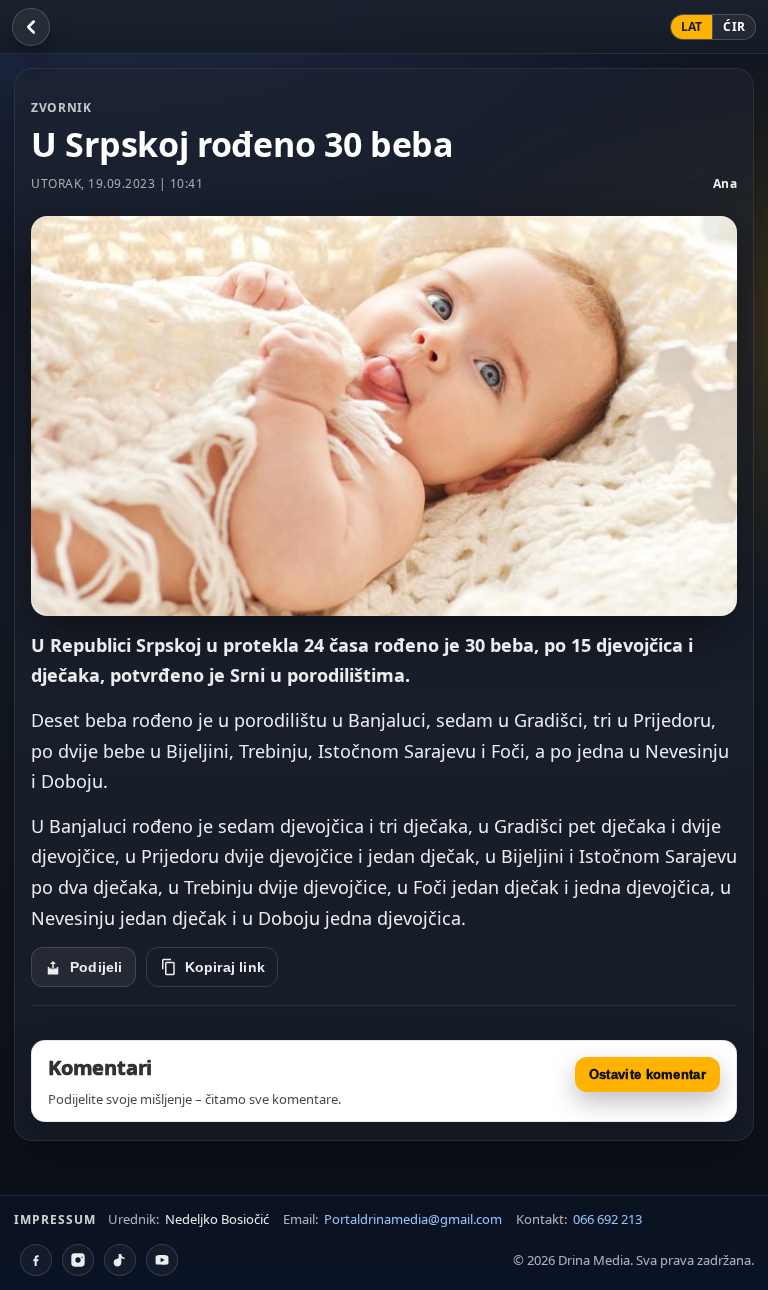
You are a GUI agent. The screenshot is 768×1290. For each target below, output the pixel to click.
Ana (725, 183)
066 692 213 (607, 1219)
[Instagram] (78, 1260)
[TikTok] (120, 1260)
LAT (692, 26)
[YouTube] (162, 1260)
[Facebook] (36, 1260)
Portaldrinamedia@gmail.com (413, 1219)
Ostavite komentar (647, 1074)
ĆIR (734, 26)
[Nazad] (31, 27)
